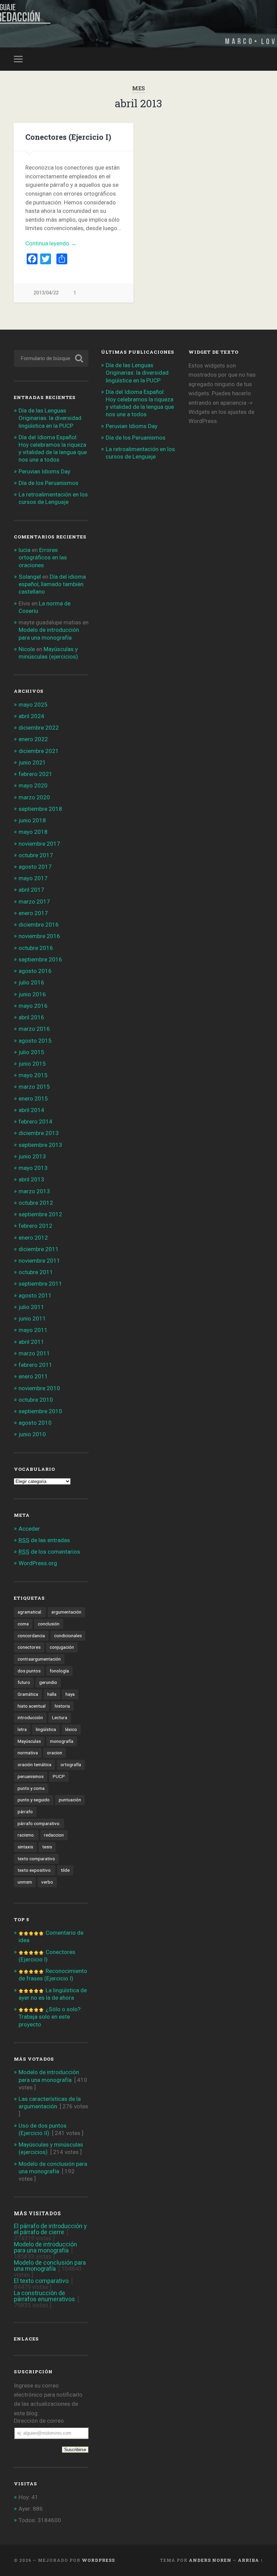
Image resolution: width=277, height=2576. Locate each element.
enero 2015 (33, 1098)
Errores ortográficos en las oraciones (43, 557)
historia (62, 1706)
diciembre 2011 (39, 1249)
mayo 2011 (33, 1330)
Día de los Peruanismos (48, 483)
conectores (29, 1647)
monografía (62, 1741)
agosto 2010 (35, 1423)
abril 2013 (31, 1179)
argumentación (66, 1612)
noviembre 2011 (39, 1261)
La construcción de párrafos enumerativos (44, 2296)
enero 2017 (33, 913)
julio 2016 (31, 982)
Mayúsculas (29, 1741)
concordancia (31, 1636)
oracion (55, 1753)
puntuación (70, 1800)
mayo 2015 (33, 1075)
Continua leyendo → (51, 243)
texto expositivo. (35, 1870)
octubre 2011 (36, 1272)
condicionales (68, 1636)
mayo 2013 (33, 1168)
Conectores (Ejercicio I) (68, 137)
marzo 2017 (34, 902)
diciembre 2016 (39, 925)
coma (23, 1624)
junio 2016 (32, 994)
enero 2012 (33, 1238)
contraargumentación (39, 1659)
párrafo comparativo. (39, 1823)
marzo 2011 (34, 1353)
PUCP (59, 1776)
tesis (47, 1847)
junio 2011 (32, 1318)
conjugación (62, 1647)
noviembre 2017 (39, 844)
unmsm (25, 1882)
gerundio (48, 1682)
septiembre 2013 (40, 1145)
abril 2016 (31, 1017)
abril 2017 (31, 890)
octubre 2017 (36, 855)
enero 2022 (33, 739)
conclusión (49, 1624)
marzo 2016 (34, 1029)
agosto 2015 (35, 1041)
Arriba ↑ (250, 2560)
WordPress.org (38, 1563)
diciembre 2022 (39, 728)
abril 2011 (31, 1342)
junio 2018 (32, 820)
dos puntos (29, 1671)
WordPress (98, 2560)
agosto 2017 (35, 867)
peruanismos (31, 1776)
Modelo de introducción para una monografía (45, 2247)
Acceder (29, 1529)
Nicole (27, 649)
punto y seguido (34, 1800)
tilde (65, 1870)
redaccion (54, 1835)
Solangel (30, 577)
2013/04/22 (46, 293)
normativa (28, 1753)
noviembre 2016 (39, 936)
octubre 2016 (36, 948)
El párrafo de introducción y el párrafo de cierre (50, 2229)
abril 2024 (31, 716)
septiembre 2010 (40, 1411)
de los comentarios (49, 1552)
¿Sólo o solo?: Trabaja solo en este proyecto (50, 2017)
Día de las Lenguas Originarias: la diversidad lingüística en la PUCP (50, 418)
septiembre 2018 (40, 809)
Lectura (60, 1717)
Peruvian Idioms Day (44, 471)
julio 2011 (31, 1307)
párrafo (25, 1812)
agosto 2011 (35, 1295)
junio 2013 (32, 1156)
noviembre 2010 (39, 1388)
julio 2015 (31, 1052)
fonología (59, 1671)
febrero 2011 (35, 1365)
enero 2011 (33, 1376)
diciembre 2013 (39, 1133)
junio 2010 (32, 1434)
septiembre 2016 (40, 959)
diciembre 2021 (39, 751)
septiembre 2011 (40, 1284)
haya (70, 1694)
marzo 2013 (34, 1191)
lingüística (46, 1729)
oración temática (34, 1764)
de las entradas (44, 1540)
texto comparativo (36, 1859)
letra (22, 1729)
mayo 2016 (33, 1006)
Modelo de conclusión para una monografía (50, 2266)
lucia (24, 550)
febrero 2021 (35, 774)
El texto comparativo (41, 2281)
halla (52, 1694)
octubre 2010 (36, 1400)
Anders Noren (210, 2560)
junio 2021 (32, 762)
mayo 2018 (33, 832)
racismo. (26, 1835)
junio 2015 (32, 1064)
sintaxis (25, 1847)
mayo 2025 (33, 705)
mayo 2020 (33, 785)
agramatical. (30, 1612)
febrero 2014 (35, 1122)
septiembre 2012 (40, 1214)
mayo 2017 (33, 878)
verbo (47, 1882)
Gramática (28, 1694)
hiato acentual (32, 1706)
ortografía (71, 1764)
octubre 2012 (36, 1203)
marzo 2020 (34, 797)
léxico (71, 1729)
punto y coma (31, 1788)
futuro (24, 1682)
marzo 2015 (34, 1087)
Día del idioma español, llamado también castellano (52, 584)
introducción (30, 1717)
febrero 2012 (35, 1226)
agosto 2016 (35, 971)
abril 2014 (31, 1110)
